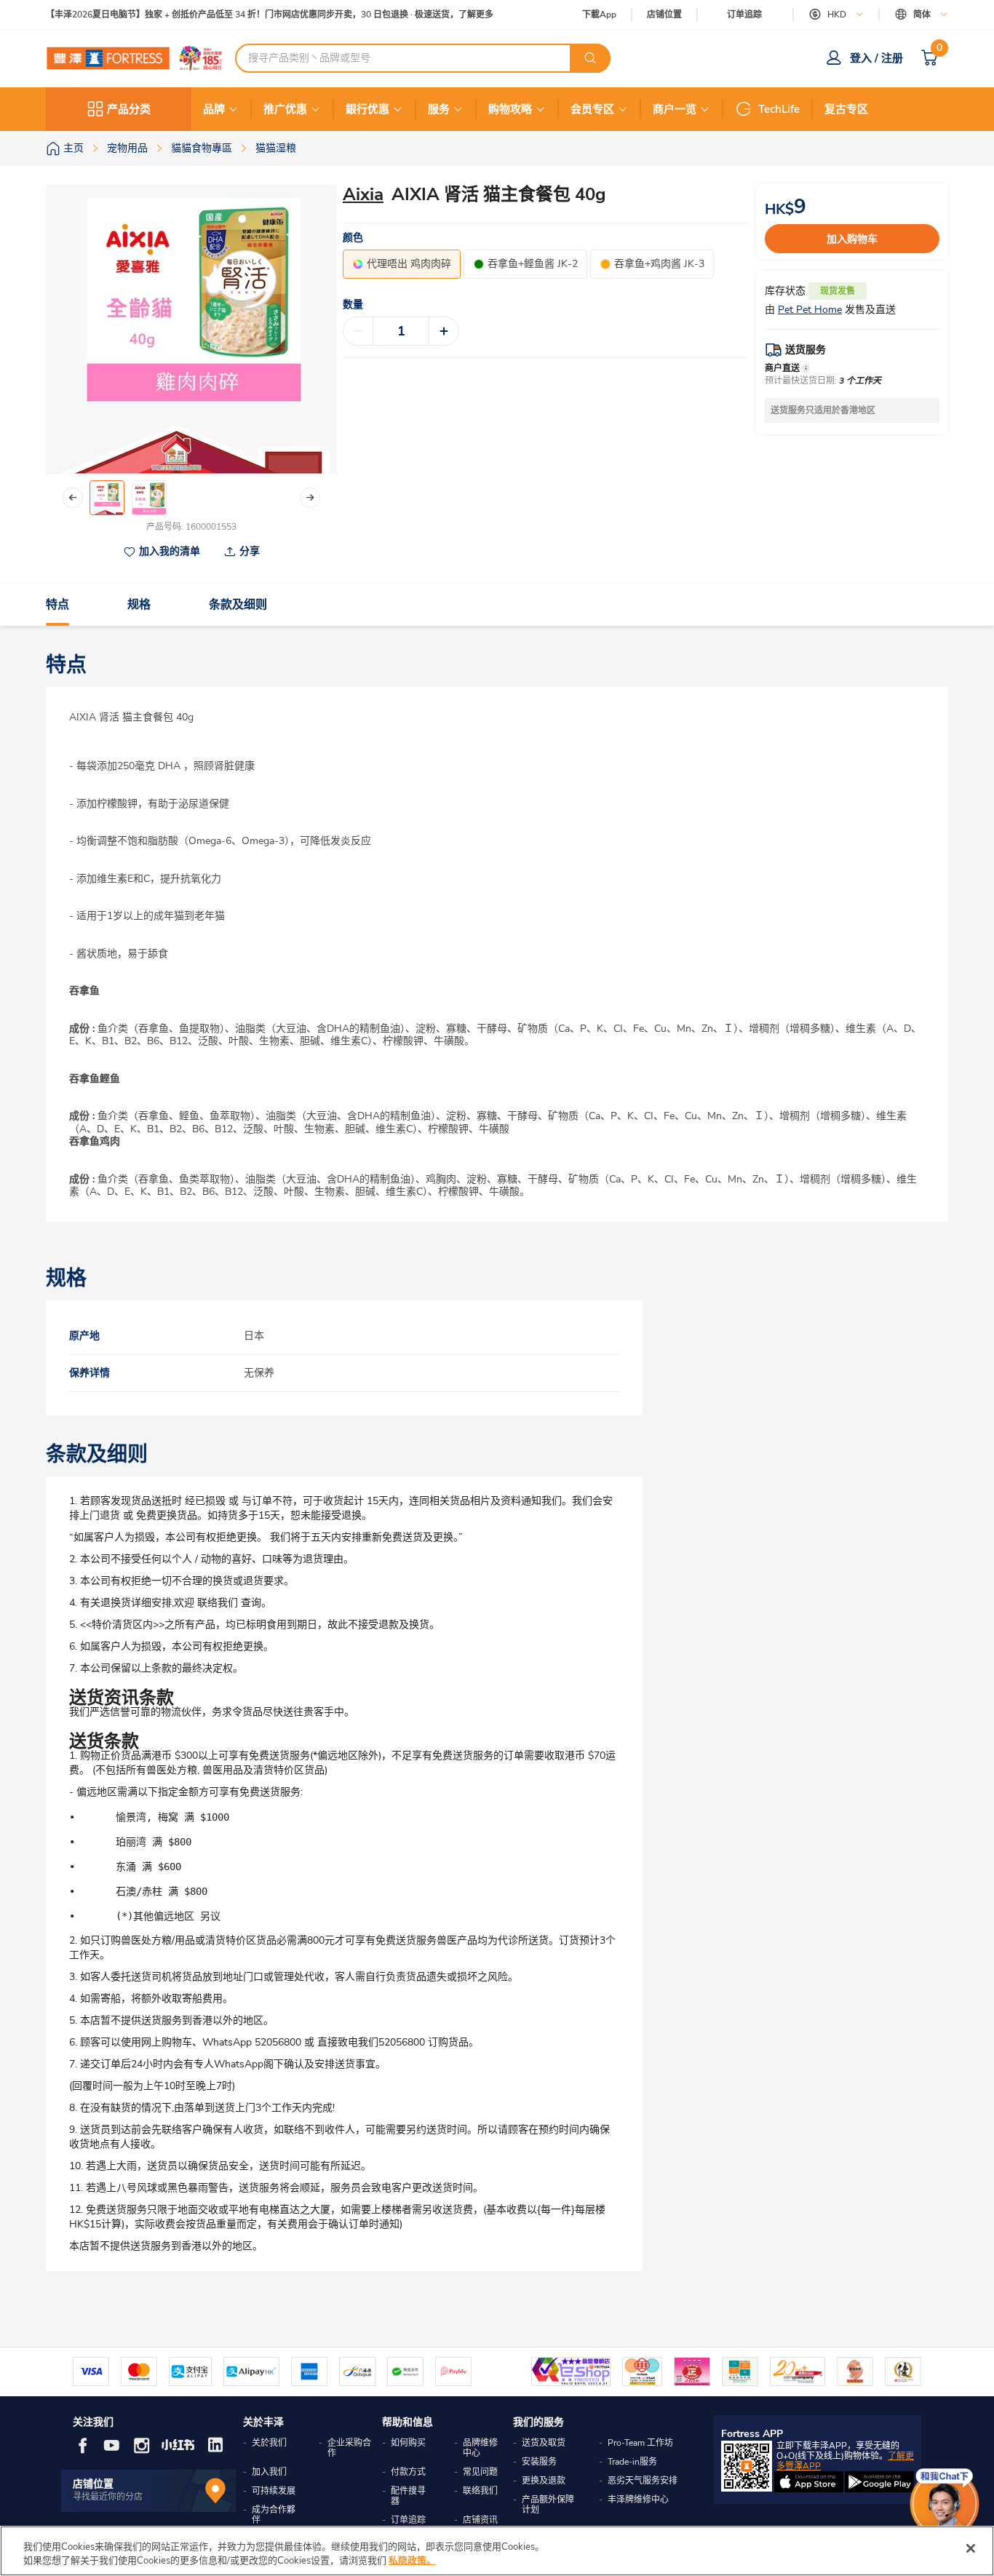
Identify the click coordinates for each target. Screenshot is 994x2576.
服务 (439, 109)
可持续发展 (274, 2491)
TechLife (779, 109)
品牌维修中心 (480, 2448)
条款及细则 (238, 605)
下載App (599, 15)
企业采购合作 (349, 2448)
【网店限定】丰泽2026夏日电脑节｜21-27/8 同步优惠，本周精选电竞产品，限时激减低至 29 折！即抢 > (250, 15)
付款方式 (408, 2472)
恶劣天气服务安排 (643, 2481)
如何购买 (408, 2443)
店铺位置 (664, 15)
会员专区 (592, 109)
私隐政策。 (412, 2561)
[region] (497, 2551)
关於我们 (269, 2443)
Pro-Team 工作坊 (640, 2443)
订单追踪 (744, 15)
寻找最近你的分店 (108, 2497)
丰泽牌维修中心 (638, 2500)
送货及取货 (544, 2443)
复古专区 (846, 109)
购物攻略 (510, 109)
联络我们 (480, 2491)
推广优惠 (285, 109)
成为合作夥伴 (274, 2515)
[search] (590, 58)
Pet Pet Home (810, 310)
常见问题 (480, 2472)
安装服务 (539, 2462)
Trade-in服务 (632, 2462)
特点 (57, 605)
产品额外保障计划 (548, 2505)
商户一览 (675, 109)
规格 (139, 605)
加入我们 (269, 2472)
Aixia (363, 194)
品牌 (214, 109)
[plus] (444, 331)
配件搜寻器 (408, 2496)
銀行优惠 (367, 109)
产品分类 (129, 109)
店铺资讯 (480, 2520)
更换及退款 (544, 2481)
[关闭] (971, 2548)
